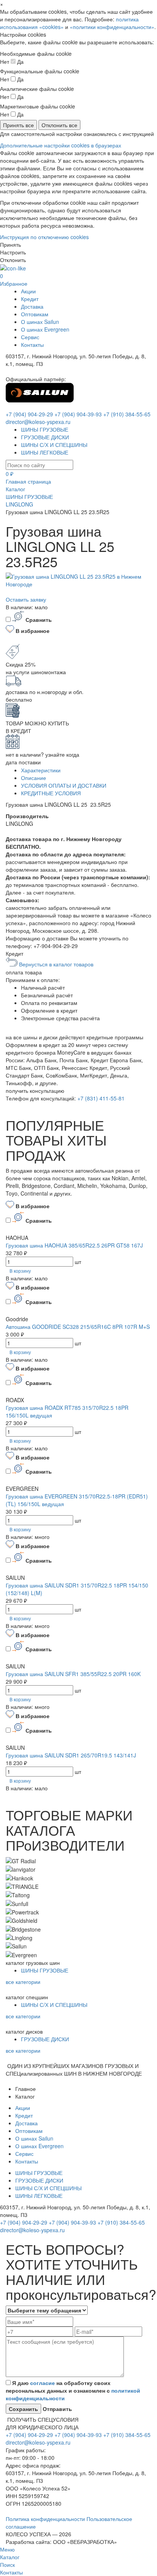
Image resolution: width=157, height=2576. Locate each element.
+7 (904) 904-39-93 (78, 414)
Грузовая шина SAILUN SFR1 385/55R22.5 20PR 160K (73, 1674)
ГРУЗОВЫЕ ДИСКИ (45, 437)
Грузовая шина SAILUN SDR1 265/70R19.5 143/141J (71, 1755)
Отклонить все (59, 125)
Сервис (30, 337)
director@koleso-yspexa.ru (38, 422)
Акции (28, 291)
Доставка (32, 306)
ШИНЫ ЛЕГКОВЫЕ (45, 452)
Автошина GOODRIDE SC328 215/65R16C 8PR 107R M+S (78, 1327)
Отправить (57, 2409)
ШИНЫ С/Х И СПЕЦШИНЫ (54, 445)
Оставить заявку (26, 599)
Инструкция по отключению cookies (44, 237)
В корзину (20, 1271)
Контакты (32, 345)
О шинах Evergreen (45, 329)
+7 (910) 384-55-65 (127, 414)
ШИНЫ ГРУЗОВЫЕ (45, 429)
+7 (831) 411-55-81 (101, 1098)
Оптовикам (35, 314)
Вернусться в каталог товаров (55, 964)
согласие (42, 2383)
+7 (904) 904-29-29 (29, 414)
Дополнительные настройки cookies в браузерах (61, 145)
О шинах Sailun (40, 322)
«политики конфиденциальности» (112, 27)
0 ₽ (10, 474)
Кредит (30, 299)
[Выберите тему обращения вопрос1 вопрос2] (47, 2310)
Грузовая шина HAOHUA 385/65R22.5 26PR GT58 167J (74, 1245)
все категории (23, 1982)
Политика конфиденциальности (46, 2519)
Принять (10, 244)
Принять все (18, 125)
